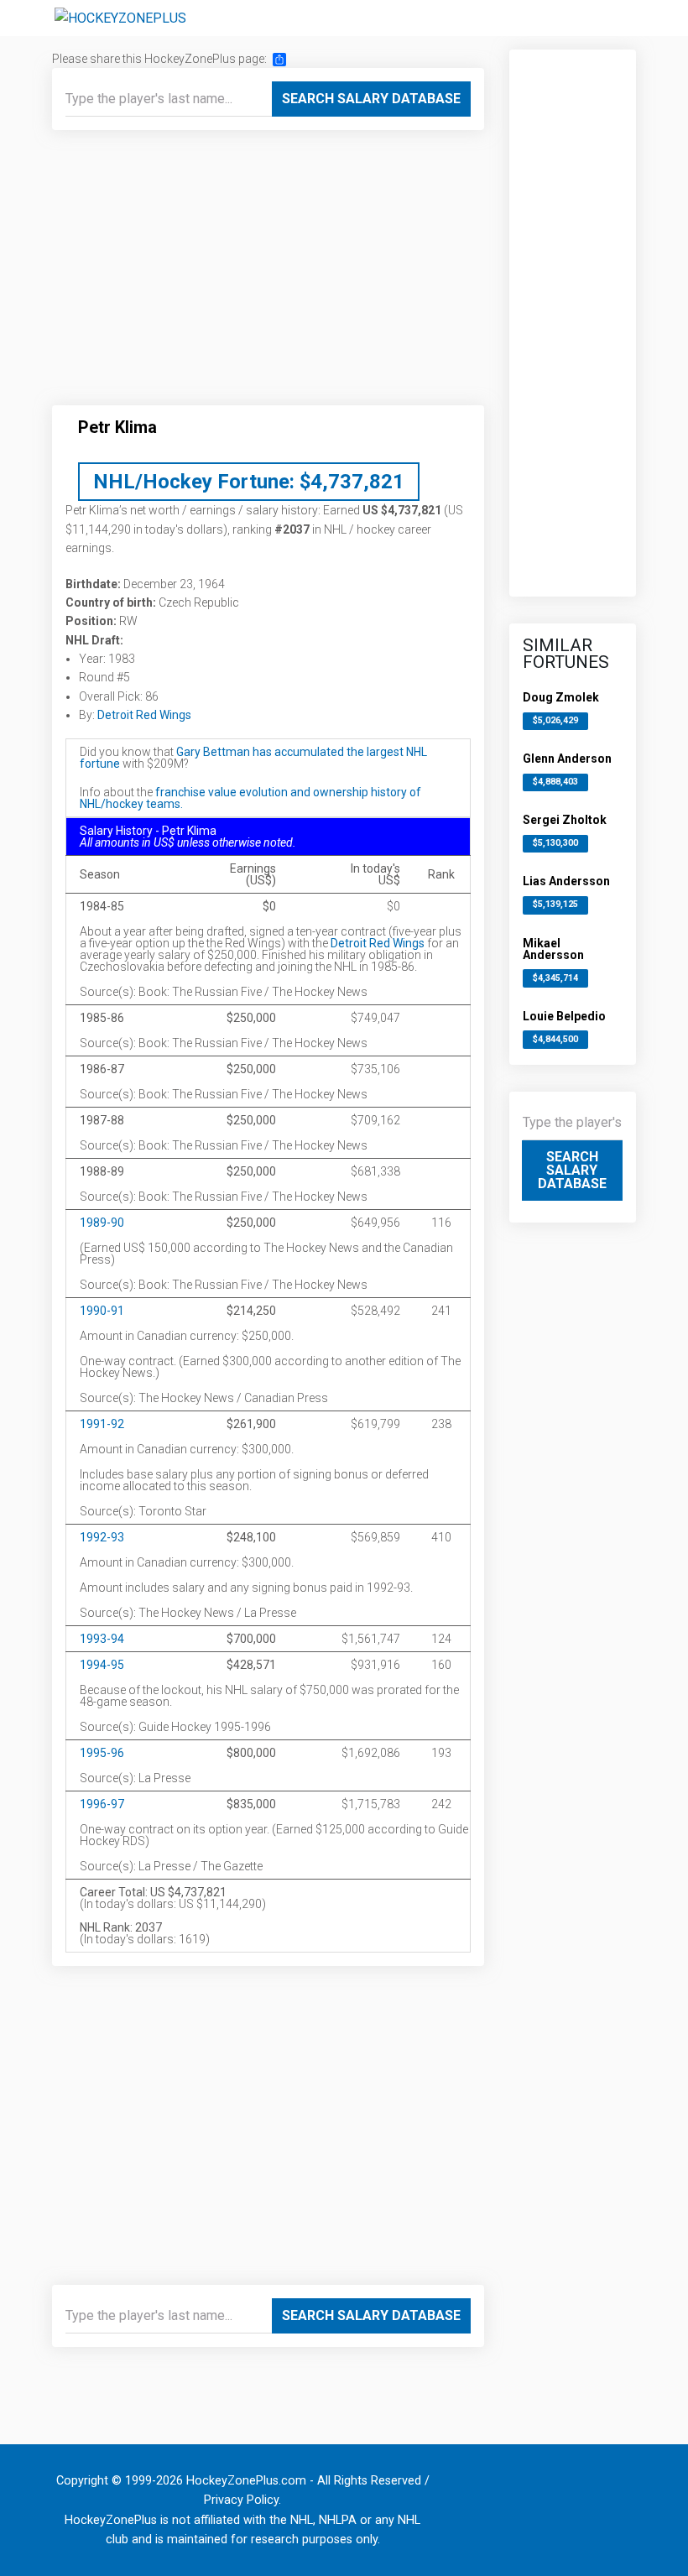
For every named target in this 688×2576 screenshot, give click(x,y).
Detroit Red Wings (144, 715)
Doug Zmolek (561, 697)
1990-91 (102, 1311)
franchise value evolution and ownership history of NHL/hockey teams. (250, 798)
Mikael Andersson (553, 949)
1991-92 (102, 1424)
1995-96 (102, 1753)
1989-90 (102, 1223)
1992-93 (102, 1537)
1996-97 (102, 1804)
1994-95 (102, 1665)
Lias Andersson (566, 881)
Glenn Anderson (567, 759)
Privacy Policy (241, 2500)
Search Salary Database (371, 99)
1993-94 (102, 1639)
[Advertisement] (268, 274)
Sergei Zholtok (565, 820)
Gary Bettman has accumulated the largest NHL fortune (253, 758)
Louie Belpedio (564, 1016)
